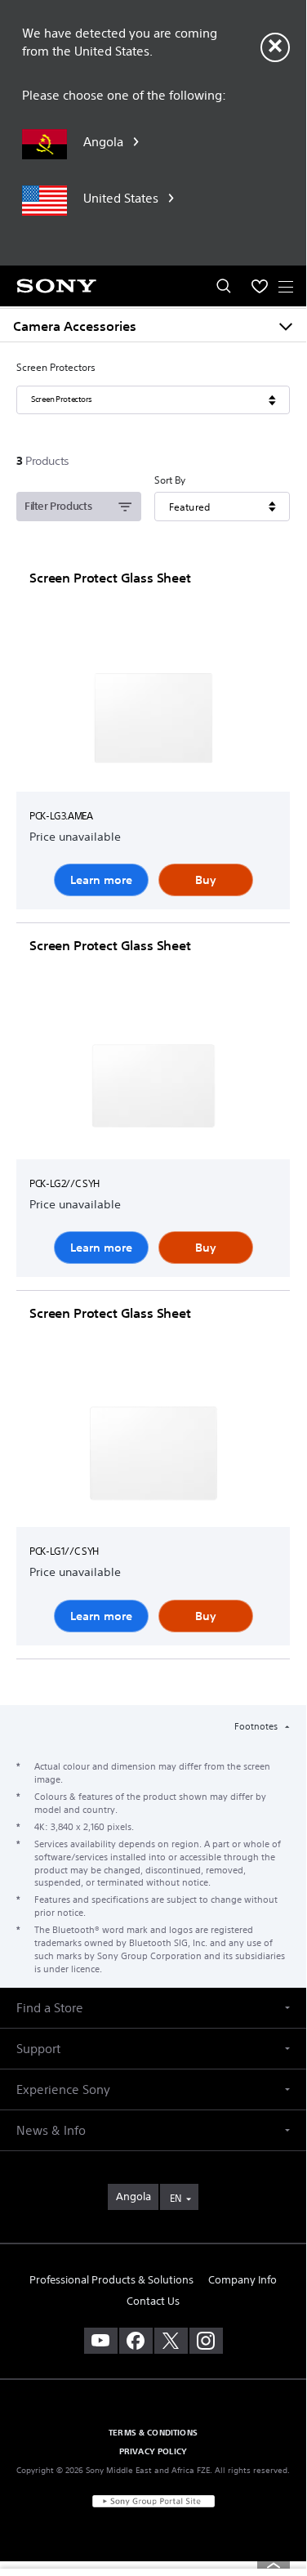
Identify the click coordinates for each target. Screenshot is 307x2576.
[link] (133, 2197)
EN (176, 2198)
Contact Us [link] (153, 2301)
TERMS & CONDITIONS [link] (153, 2432)
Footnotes (257, 1726)
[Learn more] (153, 721)
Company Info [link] (242, 2280)
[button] (153, 2008)
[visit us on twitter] (171, 2341)
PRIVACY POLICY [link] (153, 2451)
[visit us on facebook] (136, 2341)
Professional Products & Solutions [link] (111, 2280)
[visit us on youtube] (101, 2341)
